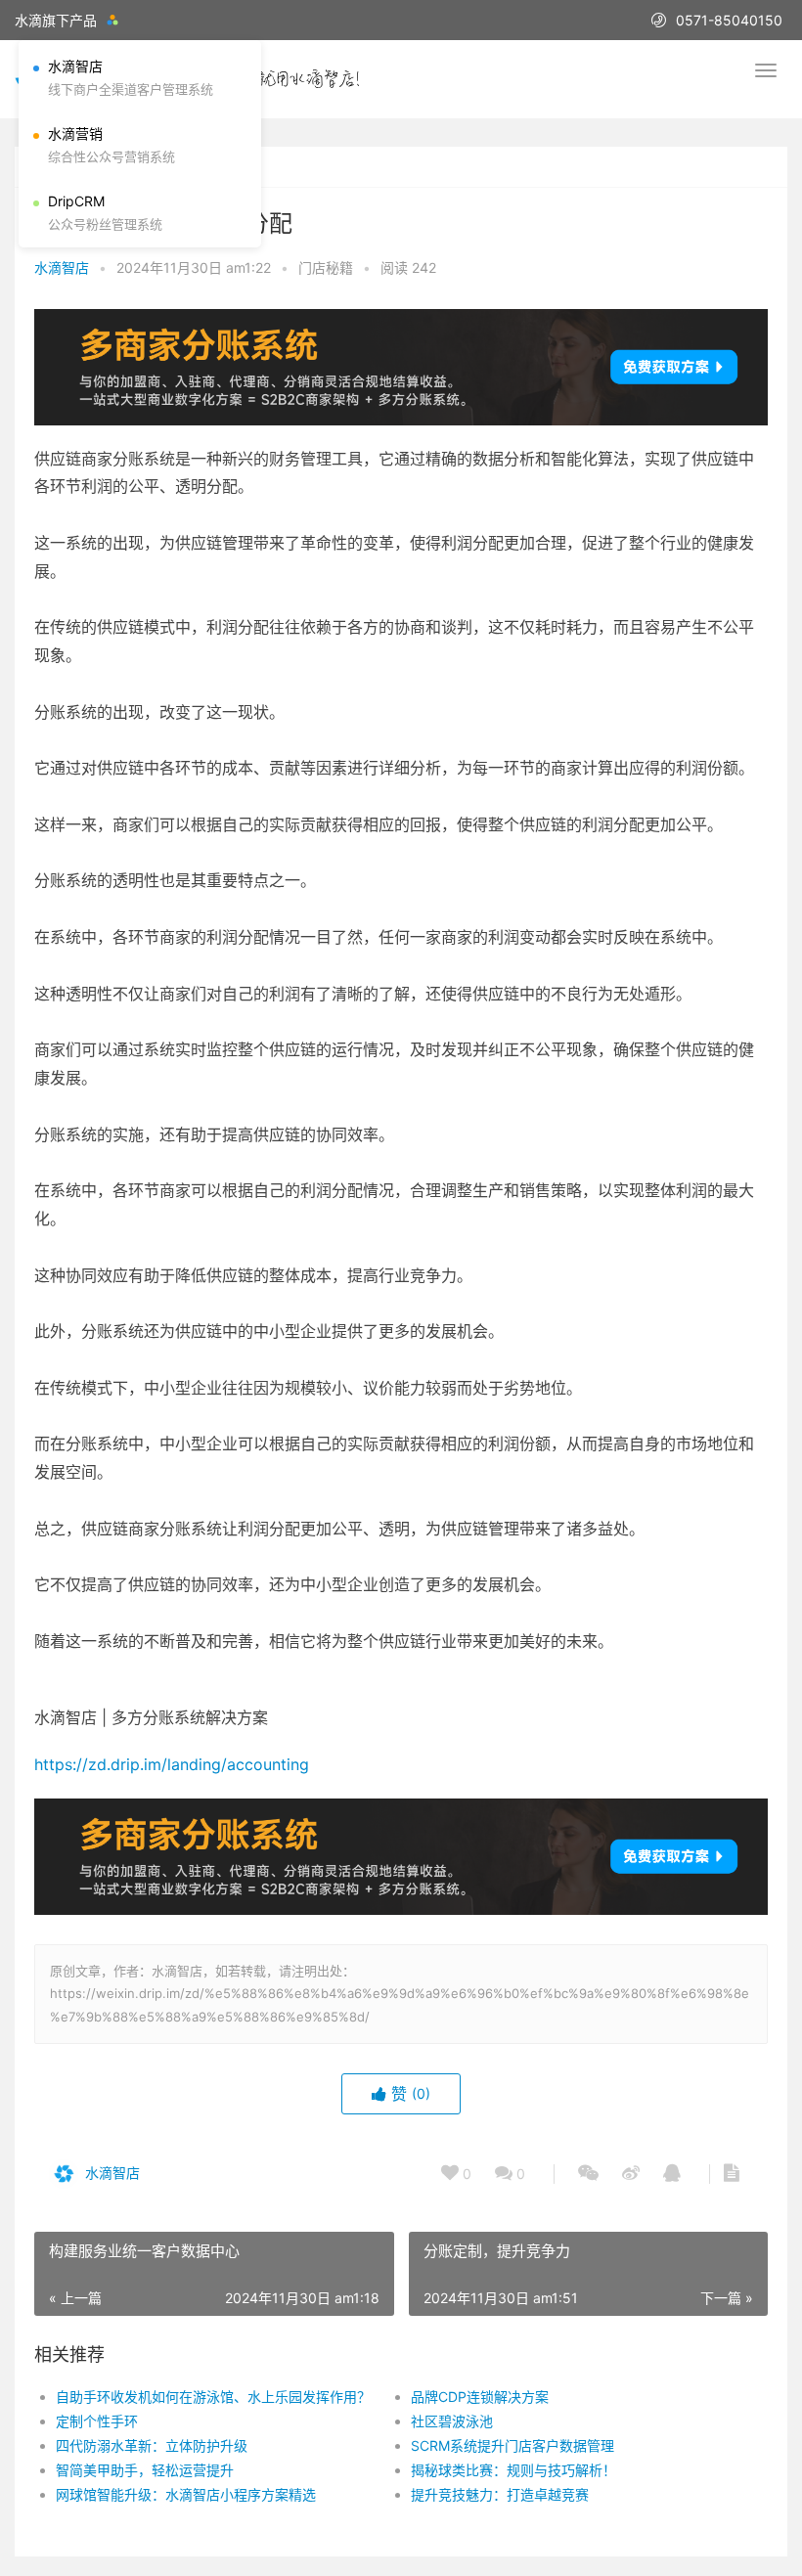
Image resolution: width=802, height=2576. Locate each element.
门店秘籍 (326, 267)
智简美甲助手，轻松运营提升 (145, 2470)
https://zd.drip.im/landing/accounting (172, 1764)
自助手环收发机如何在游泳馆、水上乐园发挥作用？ (213, 2397)
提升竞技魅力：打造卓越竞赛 (500, 2494)
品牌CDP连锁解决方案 (480, 2397)
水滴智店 (62, 267)
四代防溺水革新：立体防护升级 (152, 2445)
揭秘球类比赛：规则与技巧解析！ (513, 2470)
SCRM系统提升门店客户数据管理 (512, 2445)
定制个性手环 (97, 2421)
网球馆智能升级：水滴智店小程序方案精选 (186, 2494)
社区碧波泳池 (452, 2421)
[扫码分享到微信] (588, 2174)
